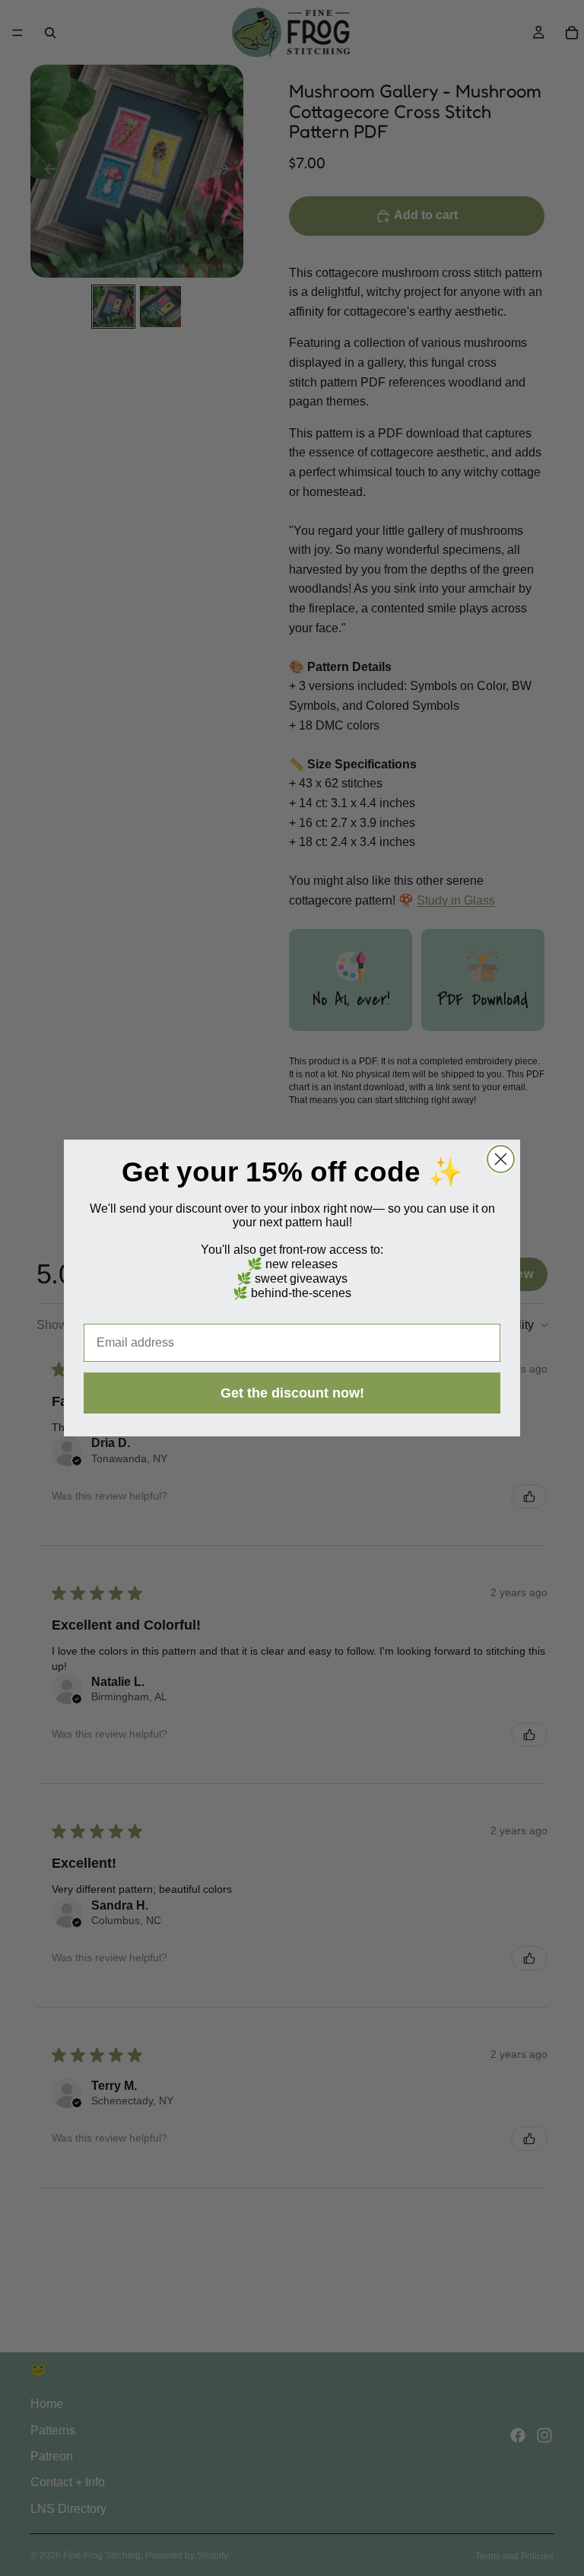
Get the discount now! (292, 1393)
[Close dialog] (501, 1159)
